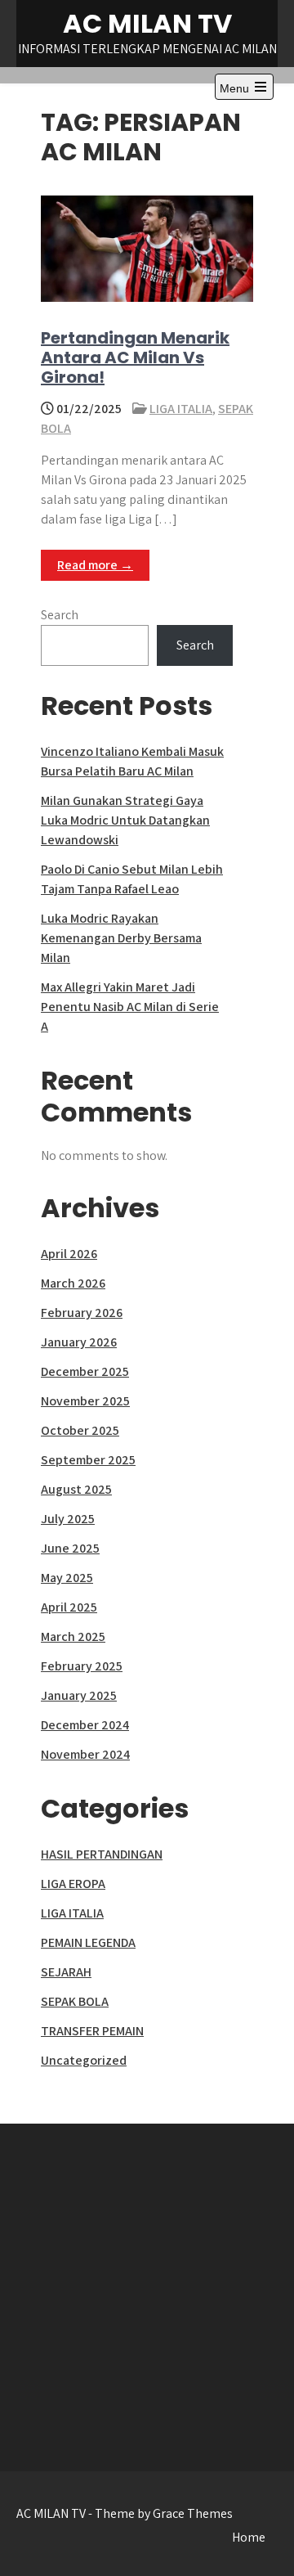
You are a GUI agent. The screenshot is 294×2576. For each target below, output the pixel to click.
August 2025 (76, 1489)
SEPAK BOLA (75, 2001)
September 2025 (88, 1460)
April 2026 (69, 1254)
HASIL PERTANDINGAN (102, 1854)
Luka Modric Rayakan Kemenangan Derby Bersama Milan (121, 938)
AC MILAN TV (147, 23)
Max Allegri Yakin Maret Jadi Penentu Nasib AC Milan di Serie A (130, 1007)
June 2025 (70, 1548)
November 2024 (85, 1754)
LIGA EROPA (73, 1884)
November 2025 (85, 1401)
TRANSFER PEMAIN (92, 2031)
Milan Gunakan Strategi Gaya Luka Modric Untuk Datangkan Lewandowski (125, 820)
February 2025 (82, 1666)
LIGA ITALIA (181, 409)
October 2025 (80, 1430)
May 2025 (67, 1578)
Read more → (95, 565)
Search (60, 615)
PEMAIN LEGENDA (88, 1942)
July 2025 (68, 1519)
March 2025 (73, 1636)
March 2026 (73, 1283)
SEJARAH (66, 1972)
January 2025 (79, 1695)
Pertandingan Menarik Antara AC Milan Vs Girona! (135, 357)
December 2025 (85, 1371)
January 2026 (79, 1342)
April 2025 (69, 1607)
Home (249, 2537)
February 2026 (82, 1313)
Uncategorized (84, 2060)
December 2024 (85, 1725)
